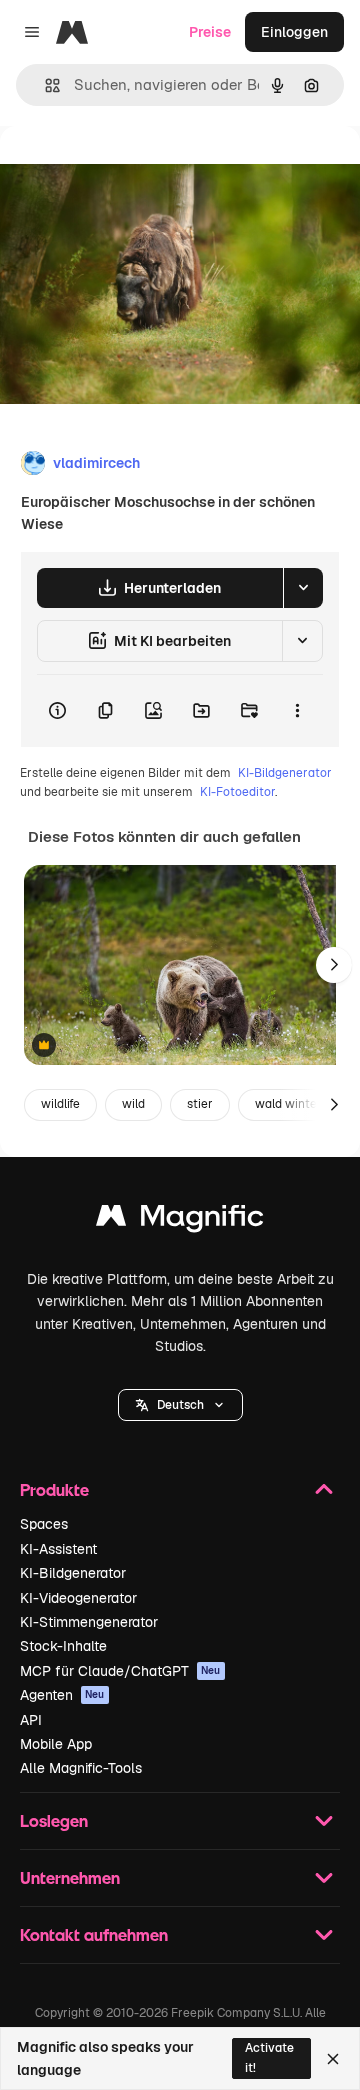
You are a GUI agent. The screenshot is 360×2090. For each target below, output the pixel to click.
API (31, 1720)
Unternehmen (70, 1877)
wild (133, 1104)
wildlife (60, 1104)
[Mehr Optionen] (297, 711)
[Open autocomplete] (44, 85)
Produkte (54, 1489)
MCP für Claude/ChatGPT (120, 1671)
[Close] (333, 2059)
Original (128, 171)
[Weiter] (334, 965)
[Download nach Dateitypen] (303, 588)
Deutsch (180, 1405)
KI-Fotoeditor (237, 792)
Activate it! (269, 2057)
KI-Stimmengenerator (89, 1622)
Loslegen (54, 1820)
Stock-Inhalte (63, 1646)
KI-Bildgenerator (285, 773)
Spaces (44, 1524)
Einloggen (294, 32)
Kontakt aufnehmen (94, 1934)
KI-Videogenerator (78, 1598)
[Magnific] (180, 1220)
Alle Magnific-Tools (81, 1768)
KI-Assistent (58, 1549)
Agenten (62, 1695)
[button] (180, 1405)
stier (200, 1104)
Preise (210, 32)
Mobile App (56, 1744)
